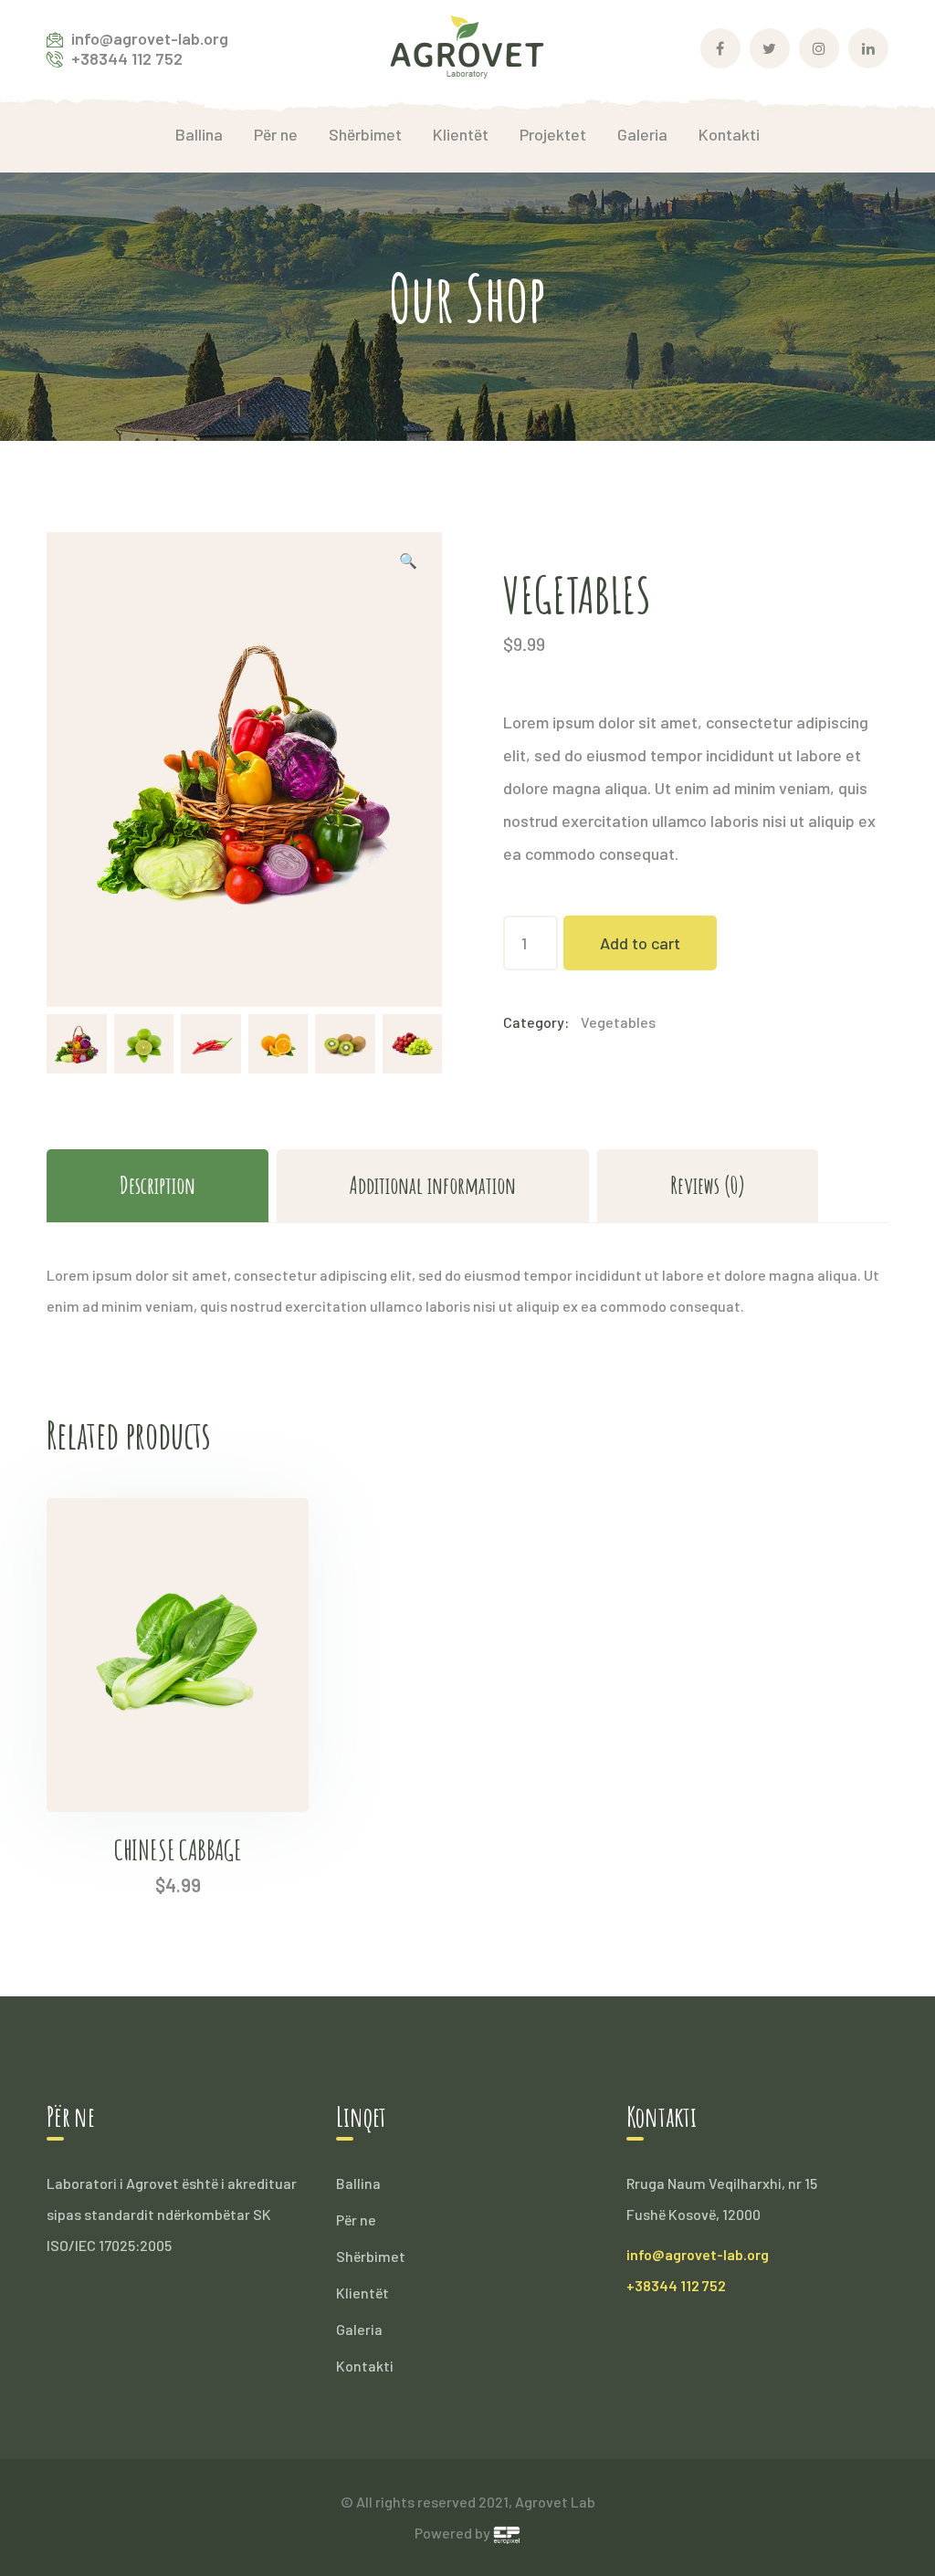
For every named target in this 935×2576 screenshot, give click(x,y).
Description (158, 1185)
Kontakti (365, 2366)
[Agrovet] (467, 46)
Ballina (358, 2183)
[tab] (158, 1185)
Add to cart (640, 943)
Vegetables (618, 1022)
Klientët (362, 2293)
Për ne (356, 2220)
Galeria (359, 2329)
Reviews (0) (708, 1185)
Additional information (433, 1185)
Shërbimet (371, 2256)
